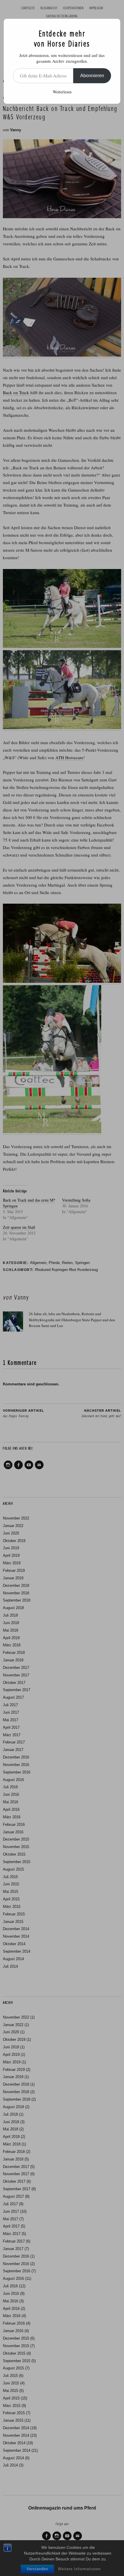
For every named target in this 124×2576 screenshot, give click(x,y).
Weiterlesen (62, 92)
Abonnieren (92, 76)
